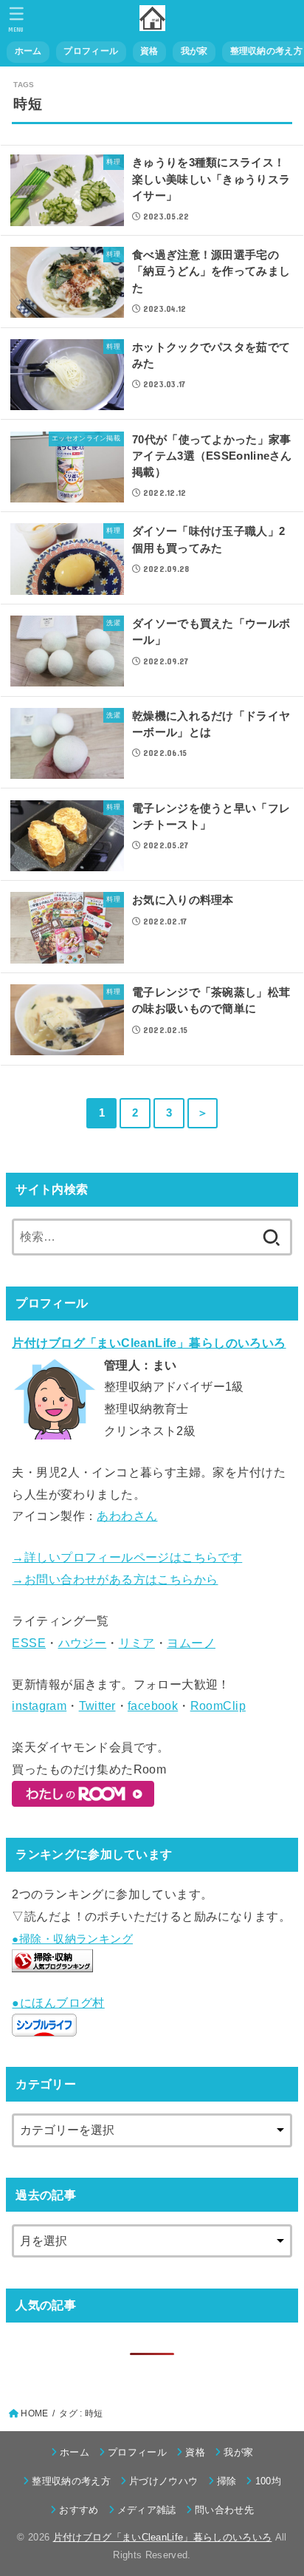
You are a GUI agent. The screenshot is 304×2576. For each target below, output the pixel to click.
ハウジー (83, 1643)
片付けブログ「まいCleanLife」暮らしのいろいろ (163, 2537)
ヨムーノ (191, 1643)
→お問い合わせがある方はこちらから (115, 1579)
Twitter (97, 1706)
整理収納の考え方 (71, 2481)
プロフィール (91, 51)
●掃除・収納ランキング (72, 1939)
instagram (39, 1706)
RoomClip (218, 1706)
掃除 (227, 2481)
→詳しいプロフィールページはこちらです (127, 1557)
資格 (149, 51)
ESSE (29, 1643)
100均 (268, 2481)
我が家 (194, 51)
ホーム (28, 51)
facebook (153, 1706)
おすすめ (79, 2510)
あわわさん (127, 1516)
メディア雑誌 (147, 2510)
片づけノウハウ (163, 2481)
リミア (137, 1643)
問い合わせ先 (224, 2510)
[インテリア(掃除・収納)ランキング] (52, 1961)
